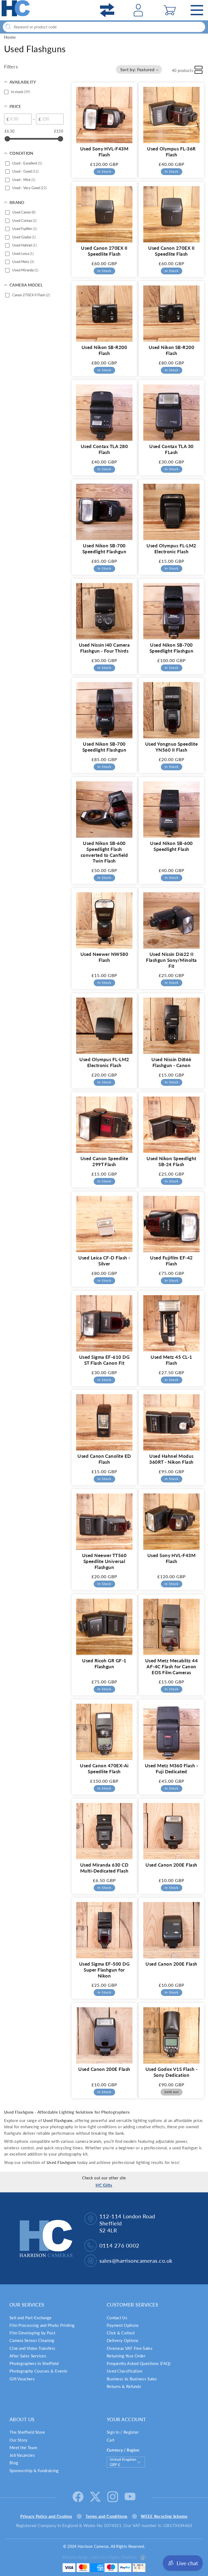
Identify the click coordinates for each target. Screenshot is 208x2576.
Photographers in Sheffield (34, 2363)
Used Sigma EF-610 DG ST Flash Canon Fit (104, 1360)
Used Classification (125, 2371)
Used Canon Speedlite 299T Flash (104, 1161)
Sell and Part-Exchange (31, 2318)
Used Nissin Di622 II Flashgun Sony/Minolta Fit (171, 960)
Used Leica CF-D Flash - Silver (104, 1261)
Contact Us (117, 2318)
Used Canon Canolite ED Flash (104, 1459)
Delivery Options (123, 2340)
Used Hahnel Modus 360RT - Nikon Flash (171, 1459)
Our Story (19, 2440)
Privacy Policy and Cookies (46, 2516)
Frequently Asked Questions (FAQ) (139, 2363)
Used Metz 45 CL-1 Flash (171, 1360)
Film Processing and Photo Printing (42, 2325)
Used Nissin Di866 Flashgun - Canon (171, 1062)
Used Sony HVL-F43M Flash (104, 152)
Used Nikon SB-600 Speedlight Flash (171, 846)
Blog (14, 2463)
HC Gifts (104, 2185)
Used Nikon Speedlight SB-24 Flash (171, 1161)
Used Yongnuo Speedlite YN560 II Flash (172, 747)
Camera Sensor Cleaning (32, 2340)
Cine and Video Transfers (32, 2348)
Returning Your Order (126, 2356)
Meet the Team (23, 2447)
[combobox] (104, 27)
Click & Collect (121, 2333)
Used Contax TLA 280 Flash (104, 449)
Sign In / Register (123, 2432)
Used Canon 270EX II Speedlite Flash (104, 251)
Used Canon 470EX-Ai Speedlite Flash (104, 1769)
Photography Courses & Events (38, 2371)
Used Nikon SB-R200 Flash (104, 350)
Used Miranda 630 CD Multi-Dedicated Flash (104, 1868)
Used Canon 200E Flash (171, 1865)
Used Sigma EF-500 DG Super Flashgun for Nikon (104, 1970)
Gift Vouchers (22, 2379)
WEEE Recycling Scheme (164, 2516)
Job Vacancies (22, 2455)
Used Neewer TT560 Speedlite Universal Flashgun (104, 1561)
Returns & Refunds (124, 2386)
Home (10, 37)
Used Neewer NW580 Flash (104, 957)
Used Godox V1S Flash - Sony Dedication (172, 2072)
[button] (170, 10)
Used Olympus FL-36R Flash (171, 152)
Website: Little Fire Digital (99, 2557)
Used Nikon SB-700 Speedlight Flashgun (104, 549)
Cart (110, 2440)
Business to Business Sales (132, 2379)
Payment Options (123, 2325)
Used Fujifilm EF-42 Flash (171, 1261)
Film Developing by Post (32, 2333)
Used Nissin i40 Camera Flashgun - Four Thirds (104, 648)
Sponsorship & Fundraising (34, 2470)
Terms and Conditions (106, 2516)
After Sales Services (28, 2356)
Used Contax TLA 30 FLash (171, 449)
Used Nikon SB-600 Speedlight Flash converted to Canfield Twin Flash (104, 852)
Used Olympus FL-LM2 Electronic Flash (171, 549)
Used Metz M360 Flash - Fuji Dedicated (172, 1769)
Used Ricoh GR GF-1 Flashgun (104, 1664)
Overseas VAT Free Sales (130, 2348)
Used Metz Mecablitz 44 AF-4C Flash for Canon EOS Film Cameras (172, 1667)
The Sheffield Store (27, 2432)
